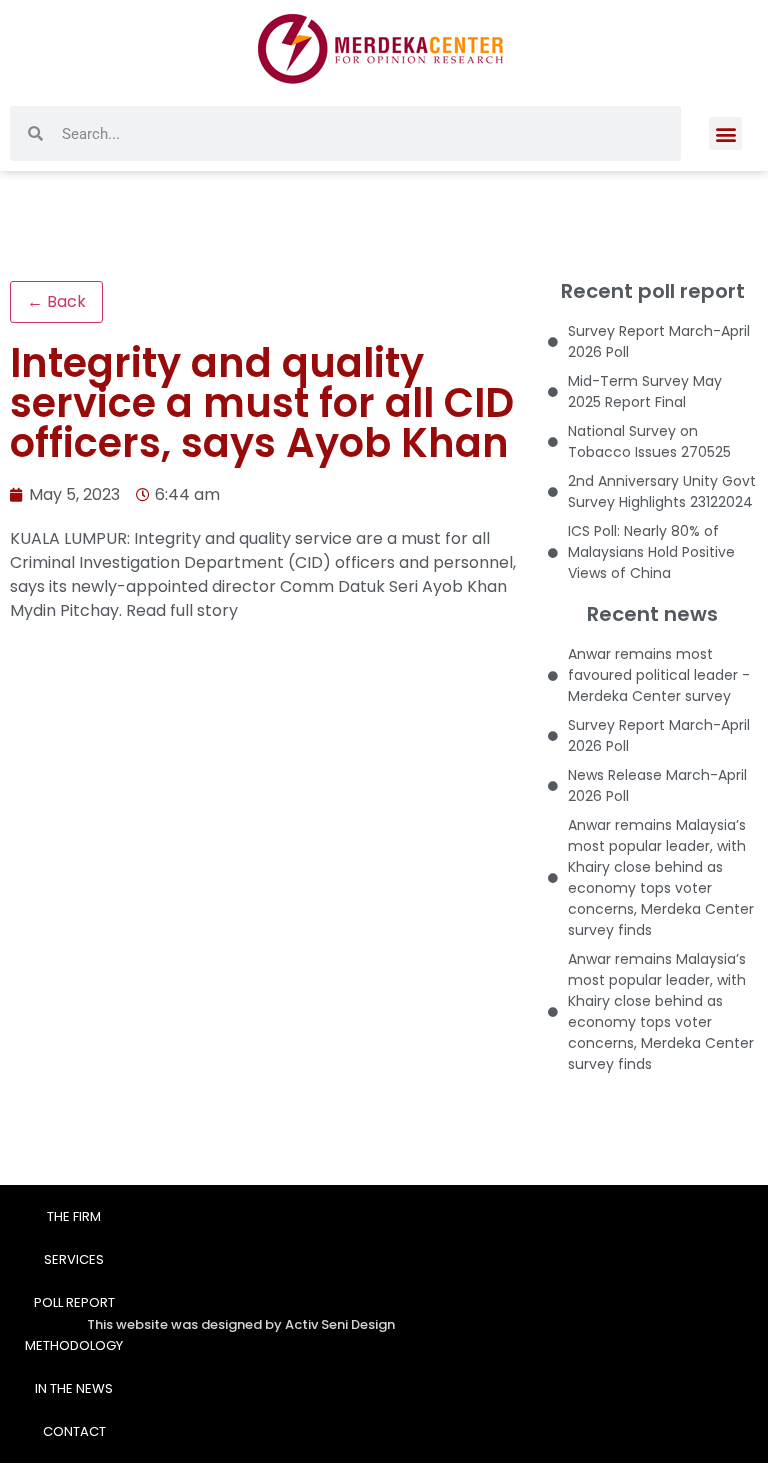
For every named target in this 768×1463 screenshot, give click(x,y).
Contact (74, 1431)
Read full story (182, 610)
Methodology (74, 1345)
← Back (56, 301)
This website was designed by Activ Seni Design (241, 1324)
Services (74, 1259)
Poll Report (74, 1302)
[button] (725, 133)
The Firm (74, 1216)
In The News (74, 1388)
